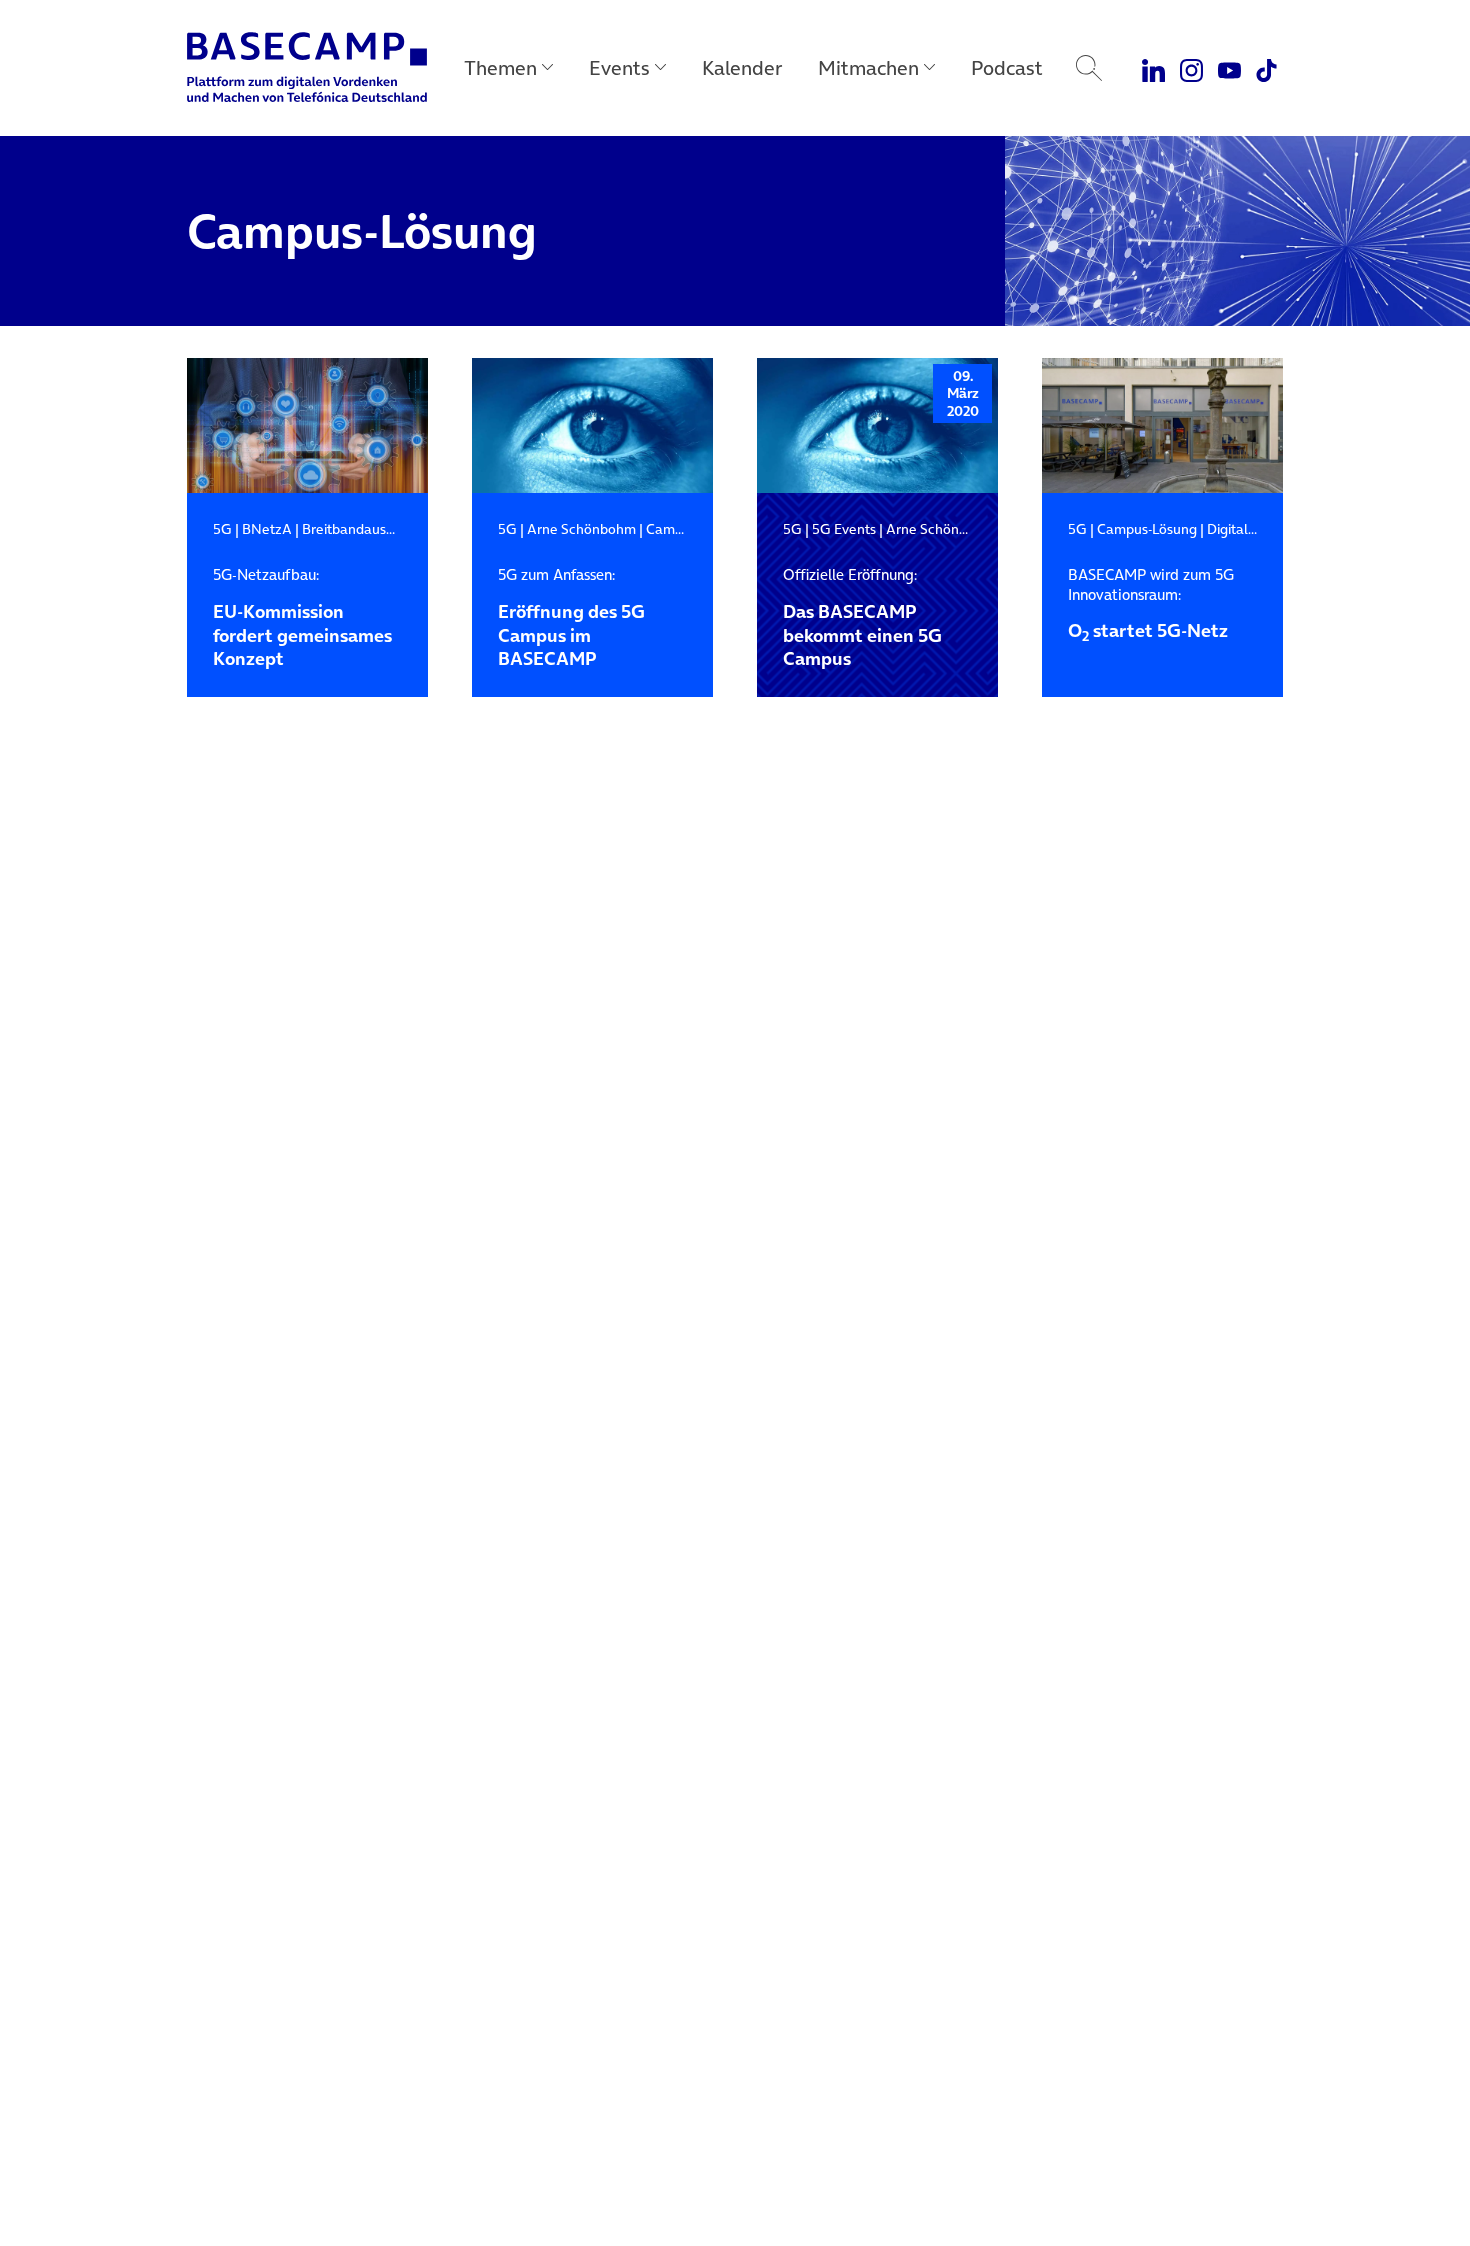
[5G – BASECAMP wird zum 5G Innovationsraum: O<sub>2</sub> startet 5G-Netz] (1162, 426)
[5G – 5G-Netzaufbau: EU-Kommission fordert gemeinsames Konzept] (307, 426)
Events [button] (619, 68)
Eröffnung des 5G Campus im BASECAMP (571, 618)
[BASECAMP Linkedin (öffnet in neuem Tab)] (1154, 68)
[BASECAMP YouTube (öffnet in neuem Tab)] (1229, 68)
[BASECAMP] (307, 68)
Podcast (1007, 68)
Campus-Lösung (1147, 529)
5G (222, 529)
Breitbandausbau (356, 529)
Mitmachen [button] (868, 68)
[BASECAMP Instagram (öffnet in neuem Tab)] (1191, 68)
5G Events (844, 529)
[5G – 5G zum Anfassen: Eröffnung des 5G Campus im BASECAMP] (592, 426)
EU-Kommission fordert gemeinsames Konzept (302, 618)
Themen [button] (500, 68)
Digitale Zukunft (1257, 529)
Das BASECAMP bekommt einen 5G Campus (862, 618)
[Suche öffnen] (1089, 68)
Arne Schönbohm (581, 529)
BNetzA (267, 529)
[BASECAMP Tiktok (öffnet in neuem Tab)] (1266, 68)
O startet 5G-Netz (1151, 604)
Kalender (742, 68)
